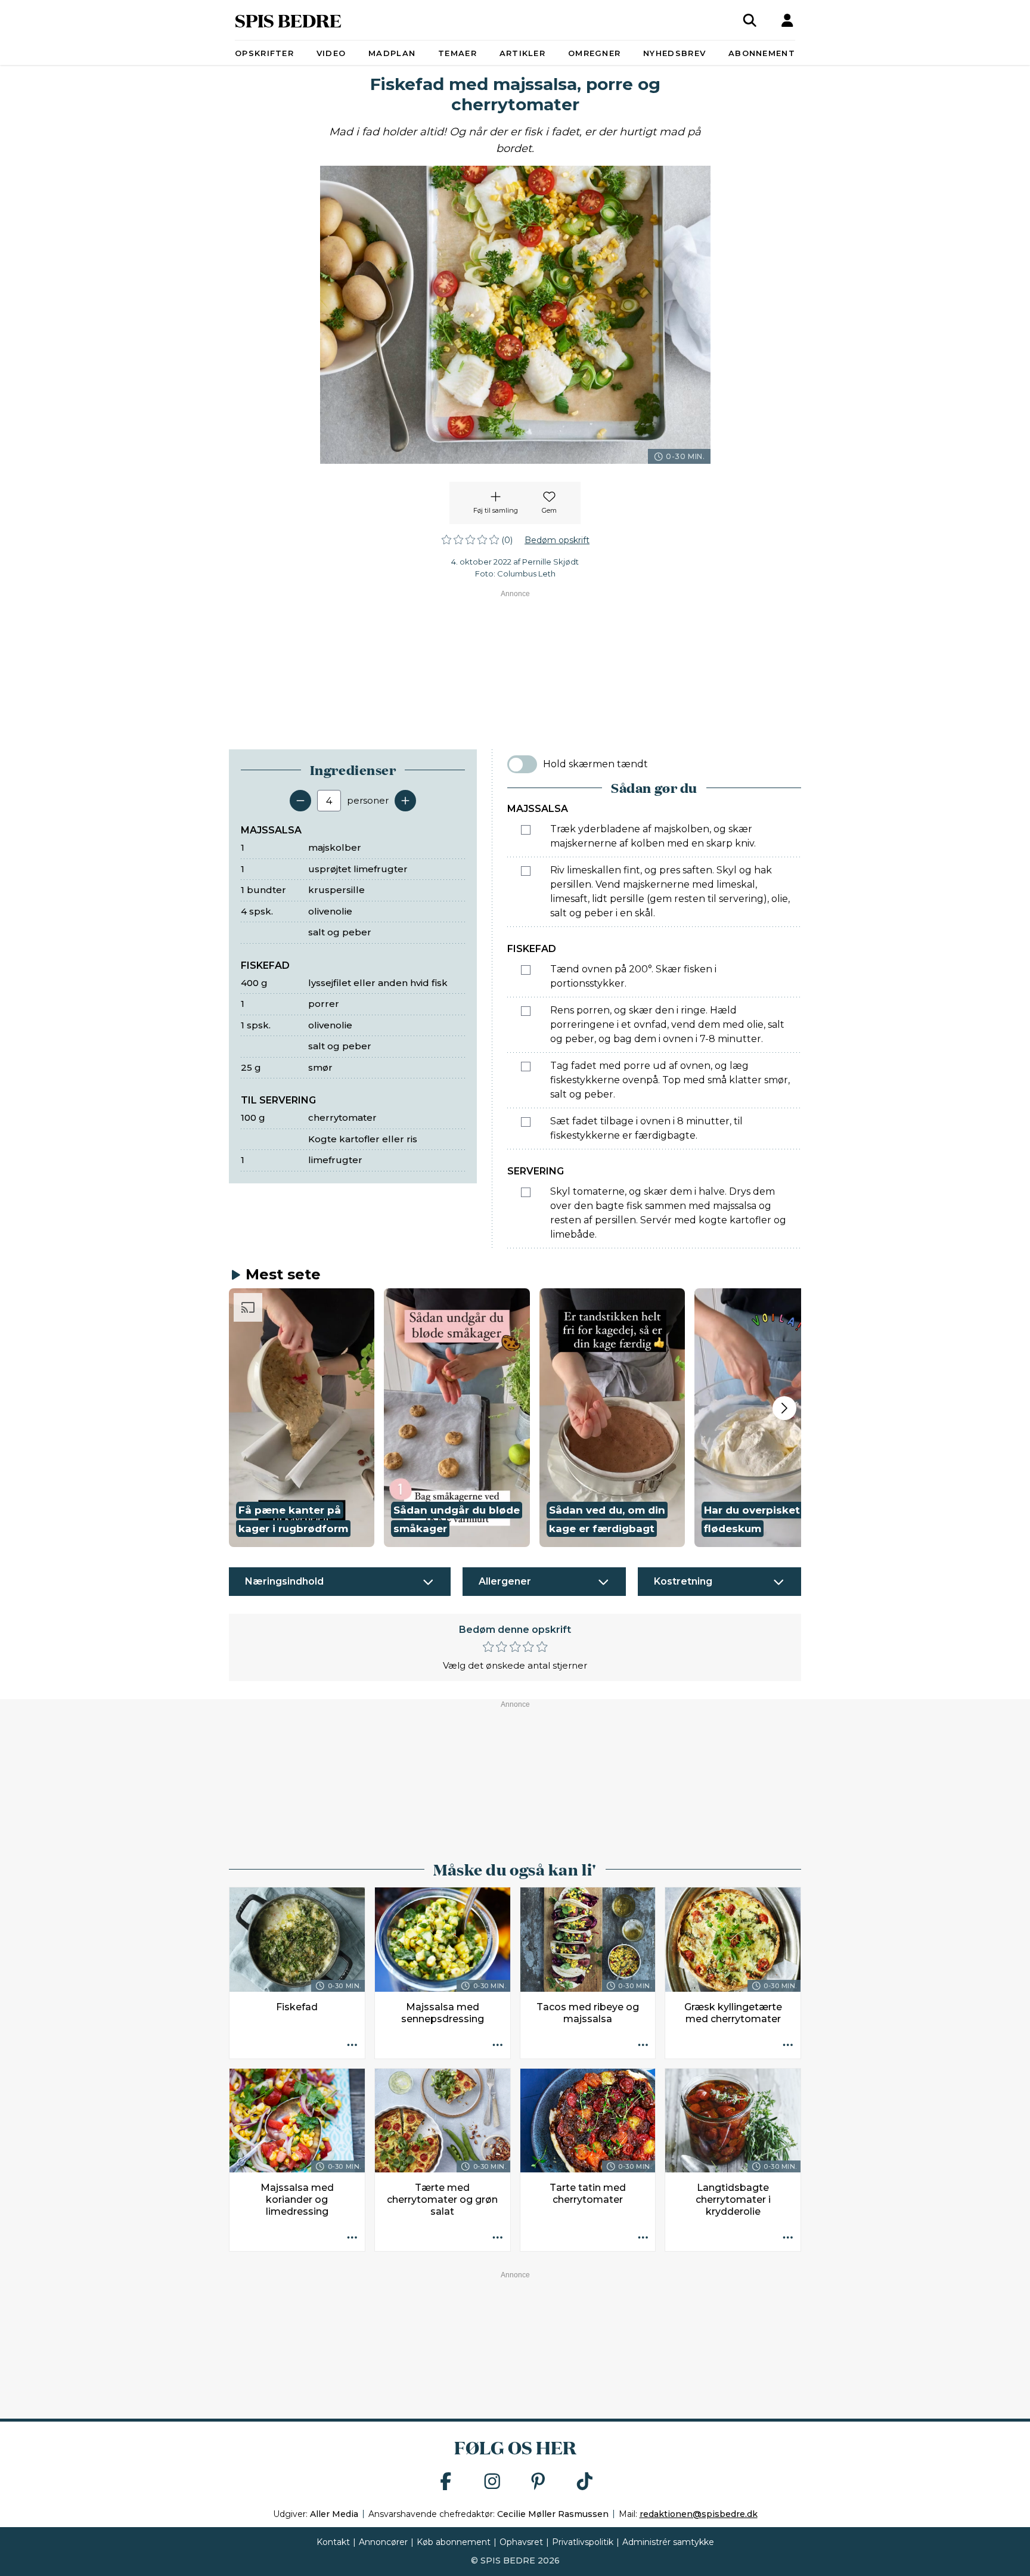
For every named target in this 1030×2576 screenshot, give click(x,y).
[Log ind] (787, 20)
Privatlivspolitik (583, 2542)
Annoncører (383, 2542)
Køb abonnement (454, 2542)
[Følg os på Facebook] (446, 2482)
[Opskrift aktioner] (352, 2046)
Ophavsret (521, 2542)
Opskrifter (264, 53)
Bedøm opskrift (557, 540)
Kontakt (333, 2542)
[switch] (522, 764)
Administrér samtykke (668, 2542)
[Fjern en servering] (300, 801)
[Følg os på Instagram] (492, 2482)
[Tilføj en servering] (405, 801)
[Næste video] (784, 1408)
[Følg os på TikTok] (585, 2482)
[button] (302, 1418)
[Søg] (750, 20)
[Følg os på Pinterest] (538, 2482)
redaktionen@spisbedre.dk (699, 2514)
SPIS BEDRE (288, 20)
